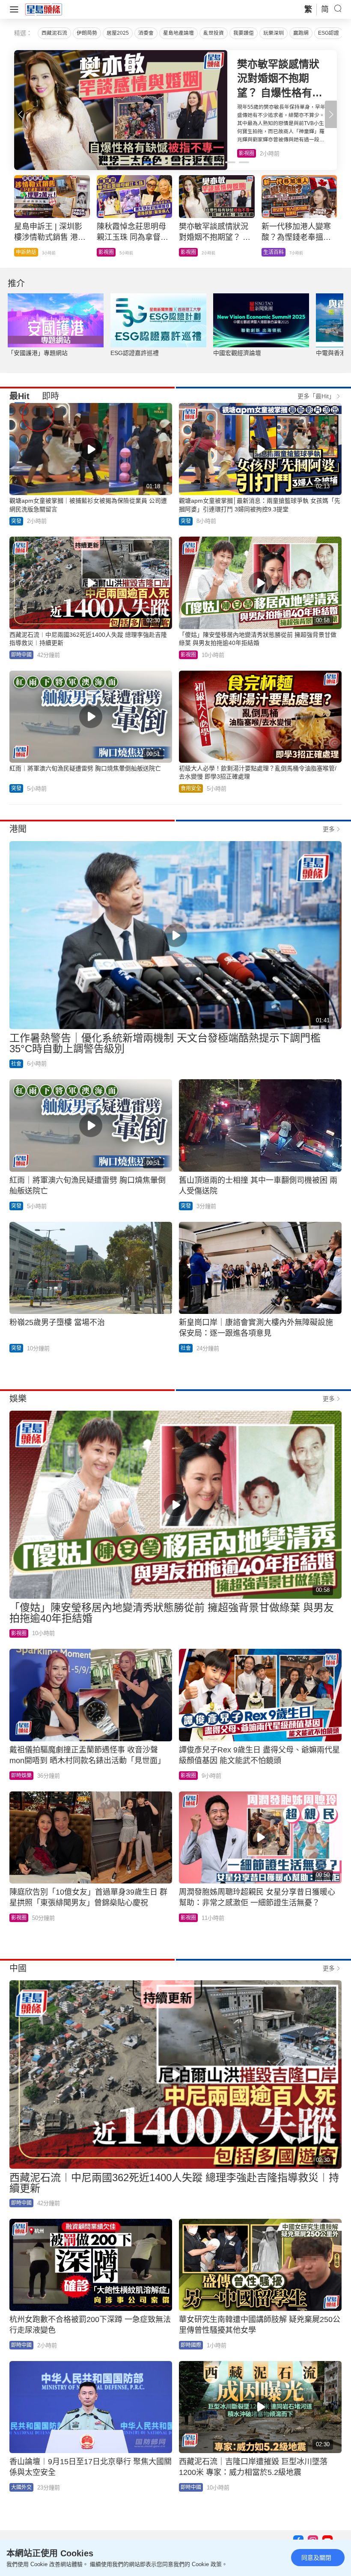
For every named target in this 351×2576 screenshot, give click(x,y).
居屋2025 (118, 33)
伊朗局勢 (87, 33)
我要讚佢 (244, 33)
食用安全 (274, 252)
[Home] (44, 9)
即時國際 (191, 2345)
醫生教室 (191, 252)
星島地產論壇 (178, 33)
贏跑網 (301, 33)
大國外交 (21, 2487)
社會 (16, 1064)
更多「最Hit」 (316, 396)
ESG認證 (329, 33)
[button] (331, 114)
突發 (16, 521)
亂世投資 (214, 33)
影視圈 (188, 655)
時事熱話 (109, 252)
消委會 (146, 33)
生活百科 (249, 153)
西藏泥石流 (54, 33)
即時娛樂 (21, 1776)
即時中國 (26, 252)
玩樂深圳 (274, 33)
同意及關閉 (316, 2558)
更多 (329, 829)
